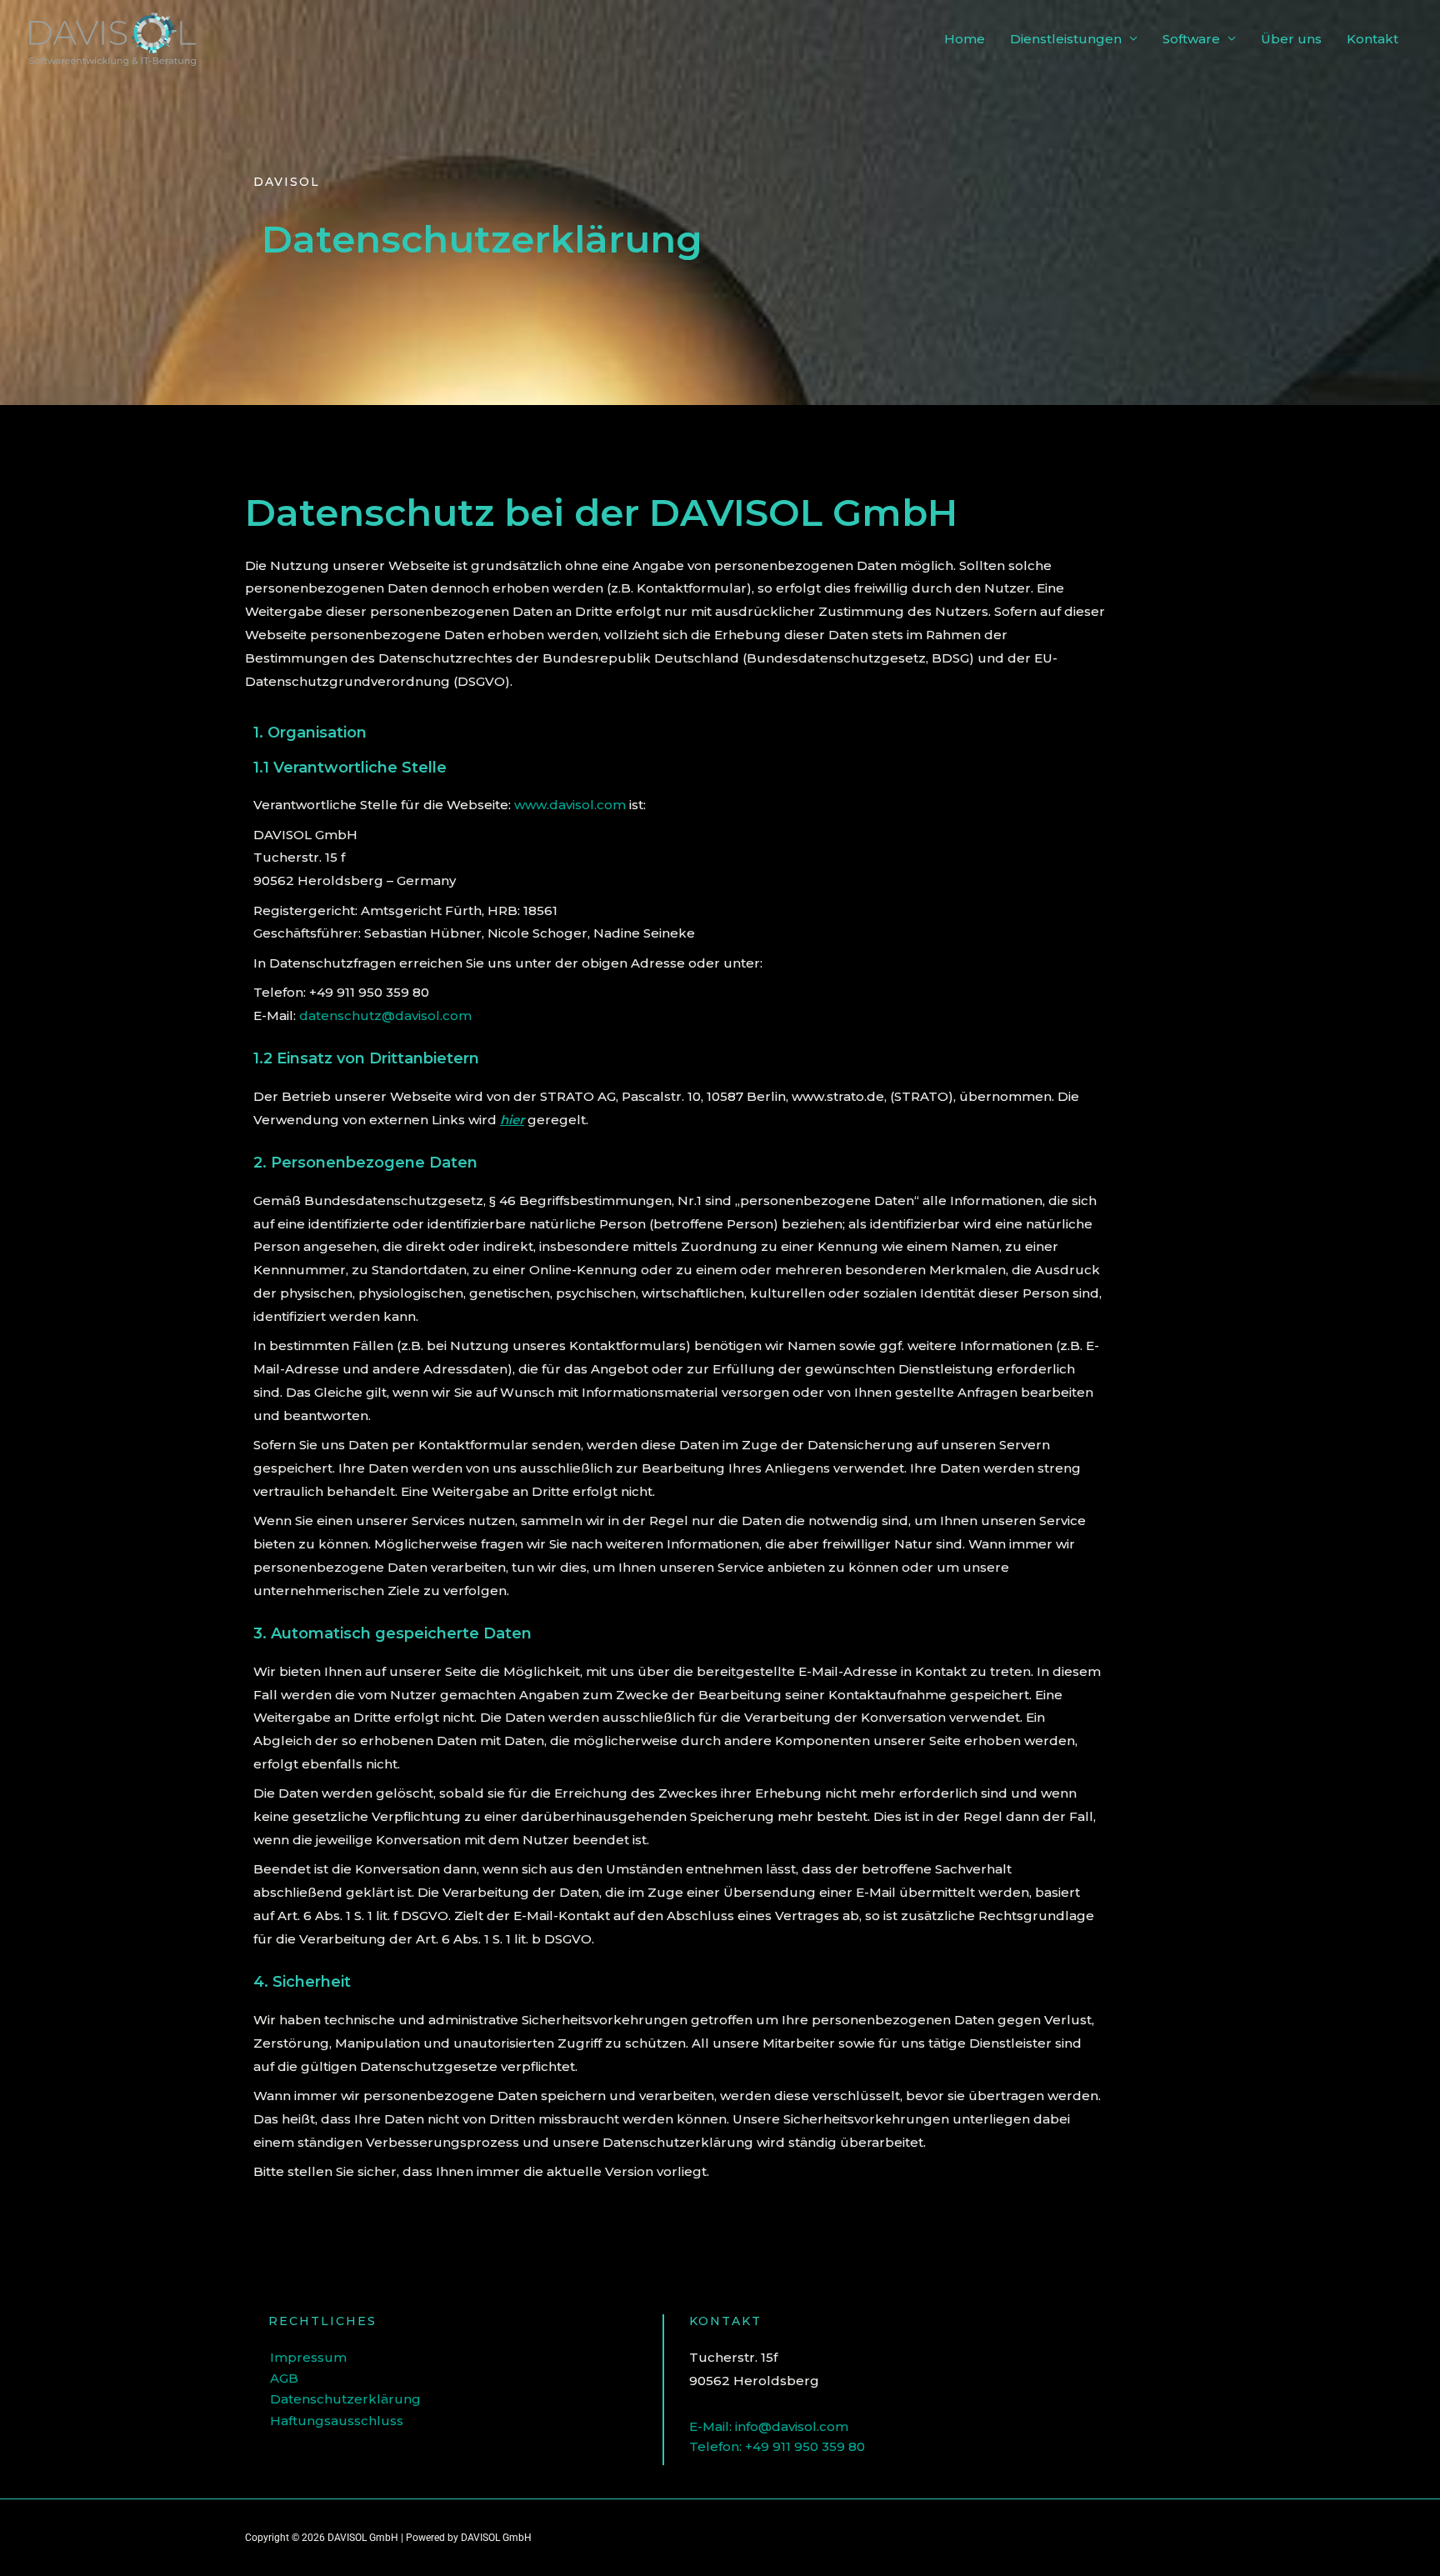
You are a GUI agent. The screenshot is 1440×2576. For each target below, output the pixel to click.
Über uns (1291, 39)
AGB (284, 2378)
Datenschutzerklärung (345, 2399)
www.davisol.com (570, 805)
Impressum (308, 2357)
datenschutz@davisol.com (385, 1015)
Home (965, 39)
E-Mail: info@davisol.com (769, 2426)
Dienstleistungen (1066, 39)
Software (1191, 39)
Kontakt (1372, 39)
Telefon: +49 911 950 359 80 (777, 2446)
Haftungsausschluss (337, 2421)
